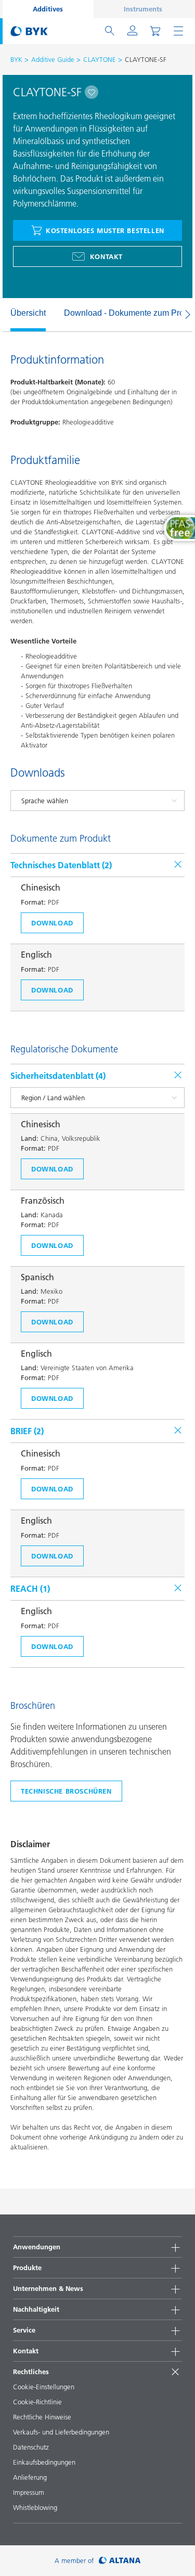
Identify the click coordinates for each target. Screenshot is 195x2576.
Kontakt (106, 256)
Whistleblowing (35, 2507)
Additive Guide (53, 59)
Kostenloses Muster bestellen (105, 230)
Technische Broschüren (66, 1791)
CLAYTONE (100, 59)
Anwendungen (37, 2247)
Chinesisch (41, 887)
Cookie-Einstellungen (44, 2387)
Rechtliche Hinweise (42, 2417)
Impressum (29, 2492)
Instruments (143, 9)
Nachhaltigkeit (36, 2309)
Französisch (43, 1201)
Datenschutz (31, 2447)
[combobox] (92, 92)
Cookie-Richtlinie (37, 2402)
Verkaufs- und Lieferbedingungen (61, 2432)
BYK (16, 59)
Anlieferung (30, 2477)
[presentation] (5, 315)
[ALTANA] (120, 2561)
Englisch (36, 955)
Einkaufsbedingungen (44, 2462)
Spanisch (37, 1277)
